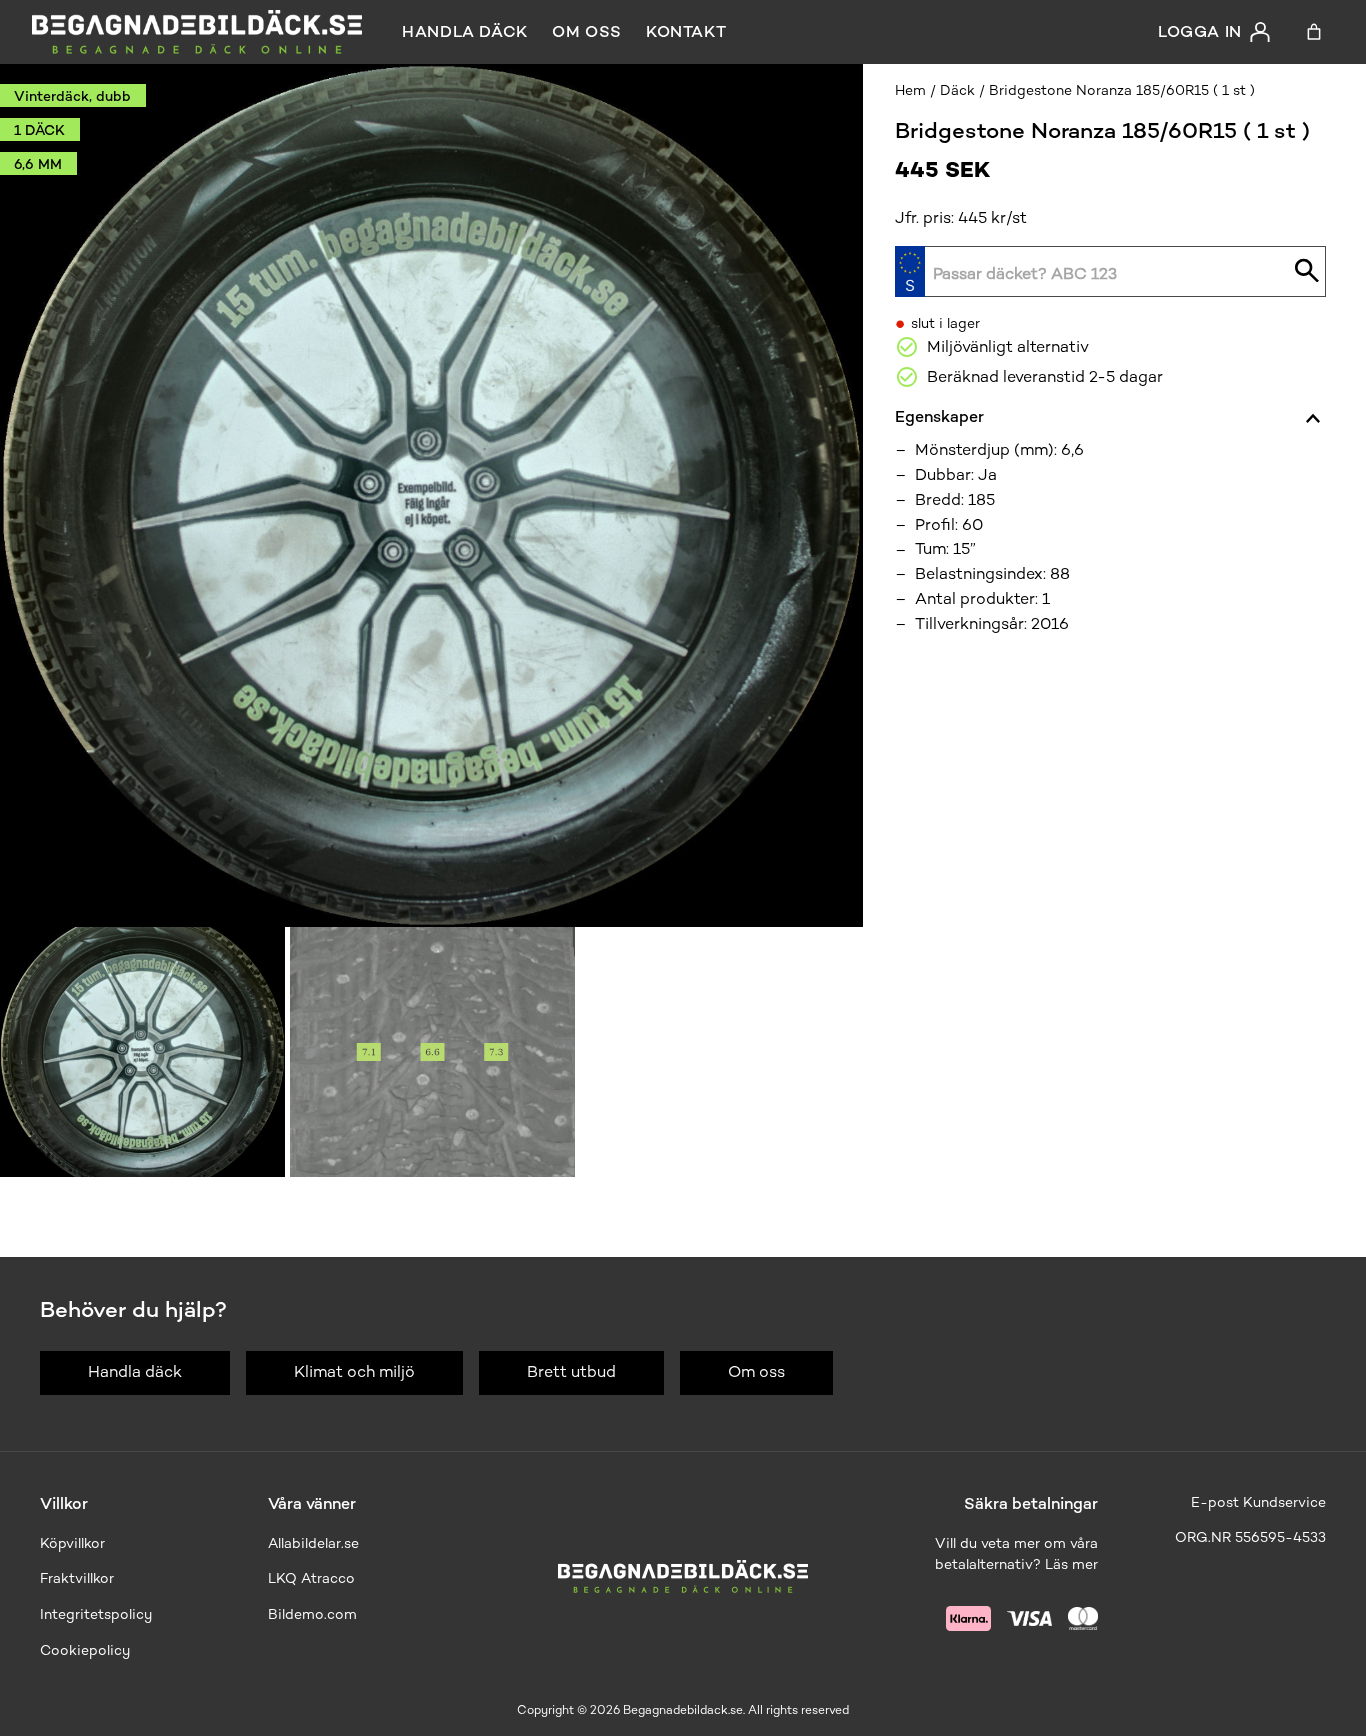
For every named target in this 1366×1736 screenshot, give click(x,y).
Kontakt (686, 31)
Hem (910, 90)
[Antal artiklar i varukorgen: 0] (1314, 32)
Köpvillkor (72, 1543)
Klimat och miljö (354, 1371)
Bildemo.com (312, 1614)
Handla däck (465, 31)
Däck (957, 90)
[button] (142, 1052)
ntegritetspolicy (98, 1614)
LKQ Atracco (311, 1578)
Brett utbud (571, 1371)
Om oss (587, 31)
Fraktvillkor (77, 1578)
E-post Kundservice (1258, 1502)
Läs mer (1071, 1564)
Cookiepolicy (85, 1650)
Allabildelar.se (313, 1543)
